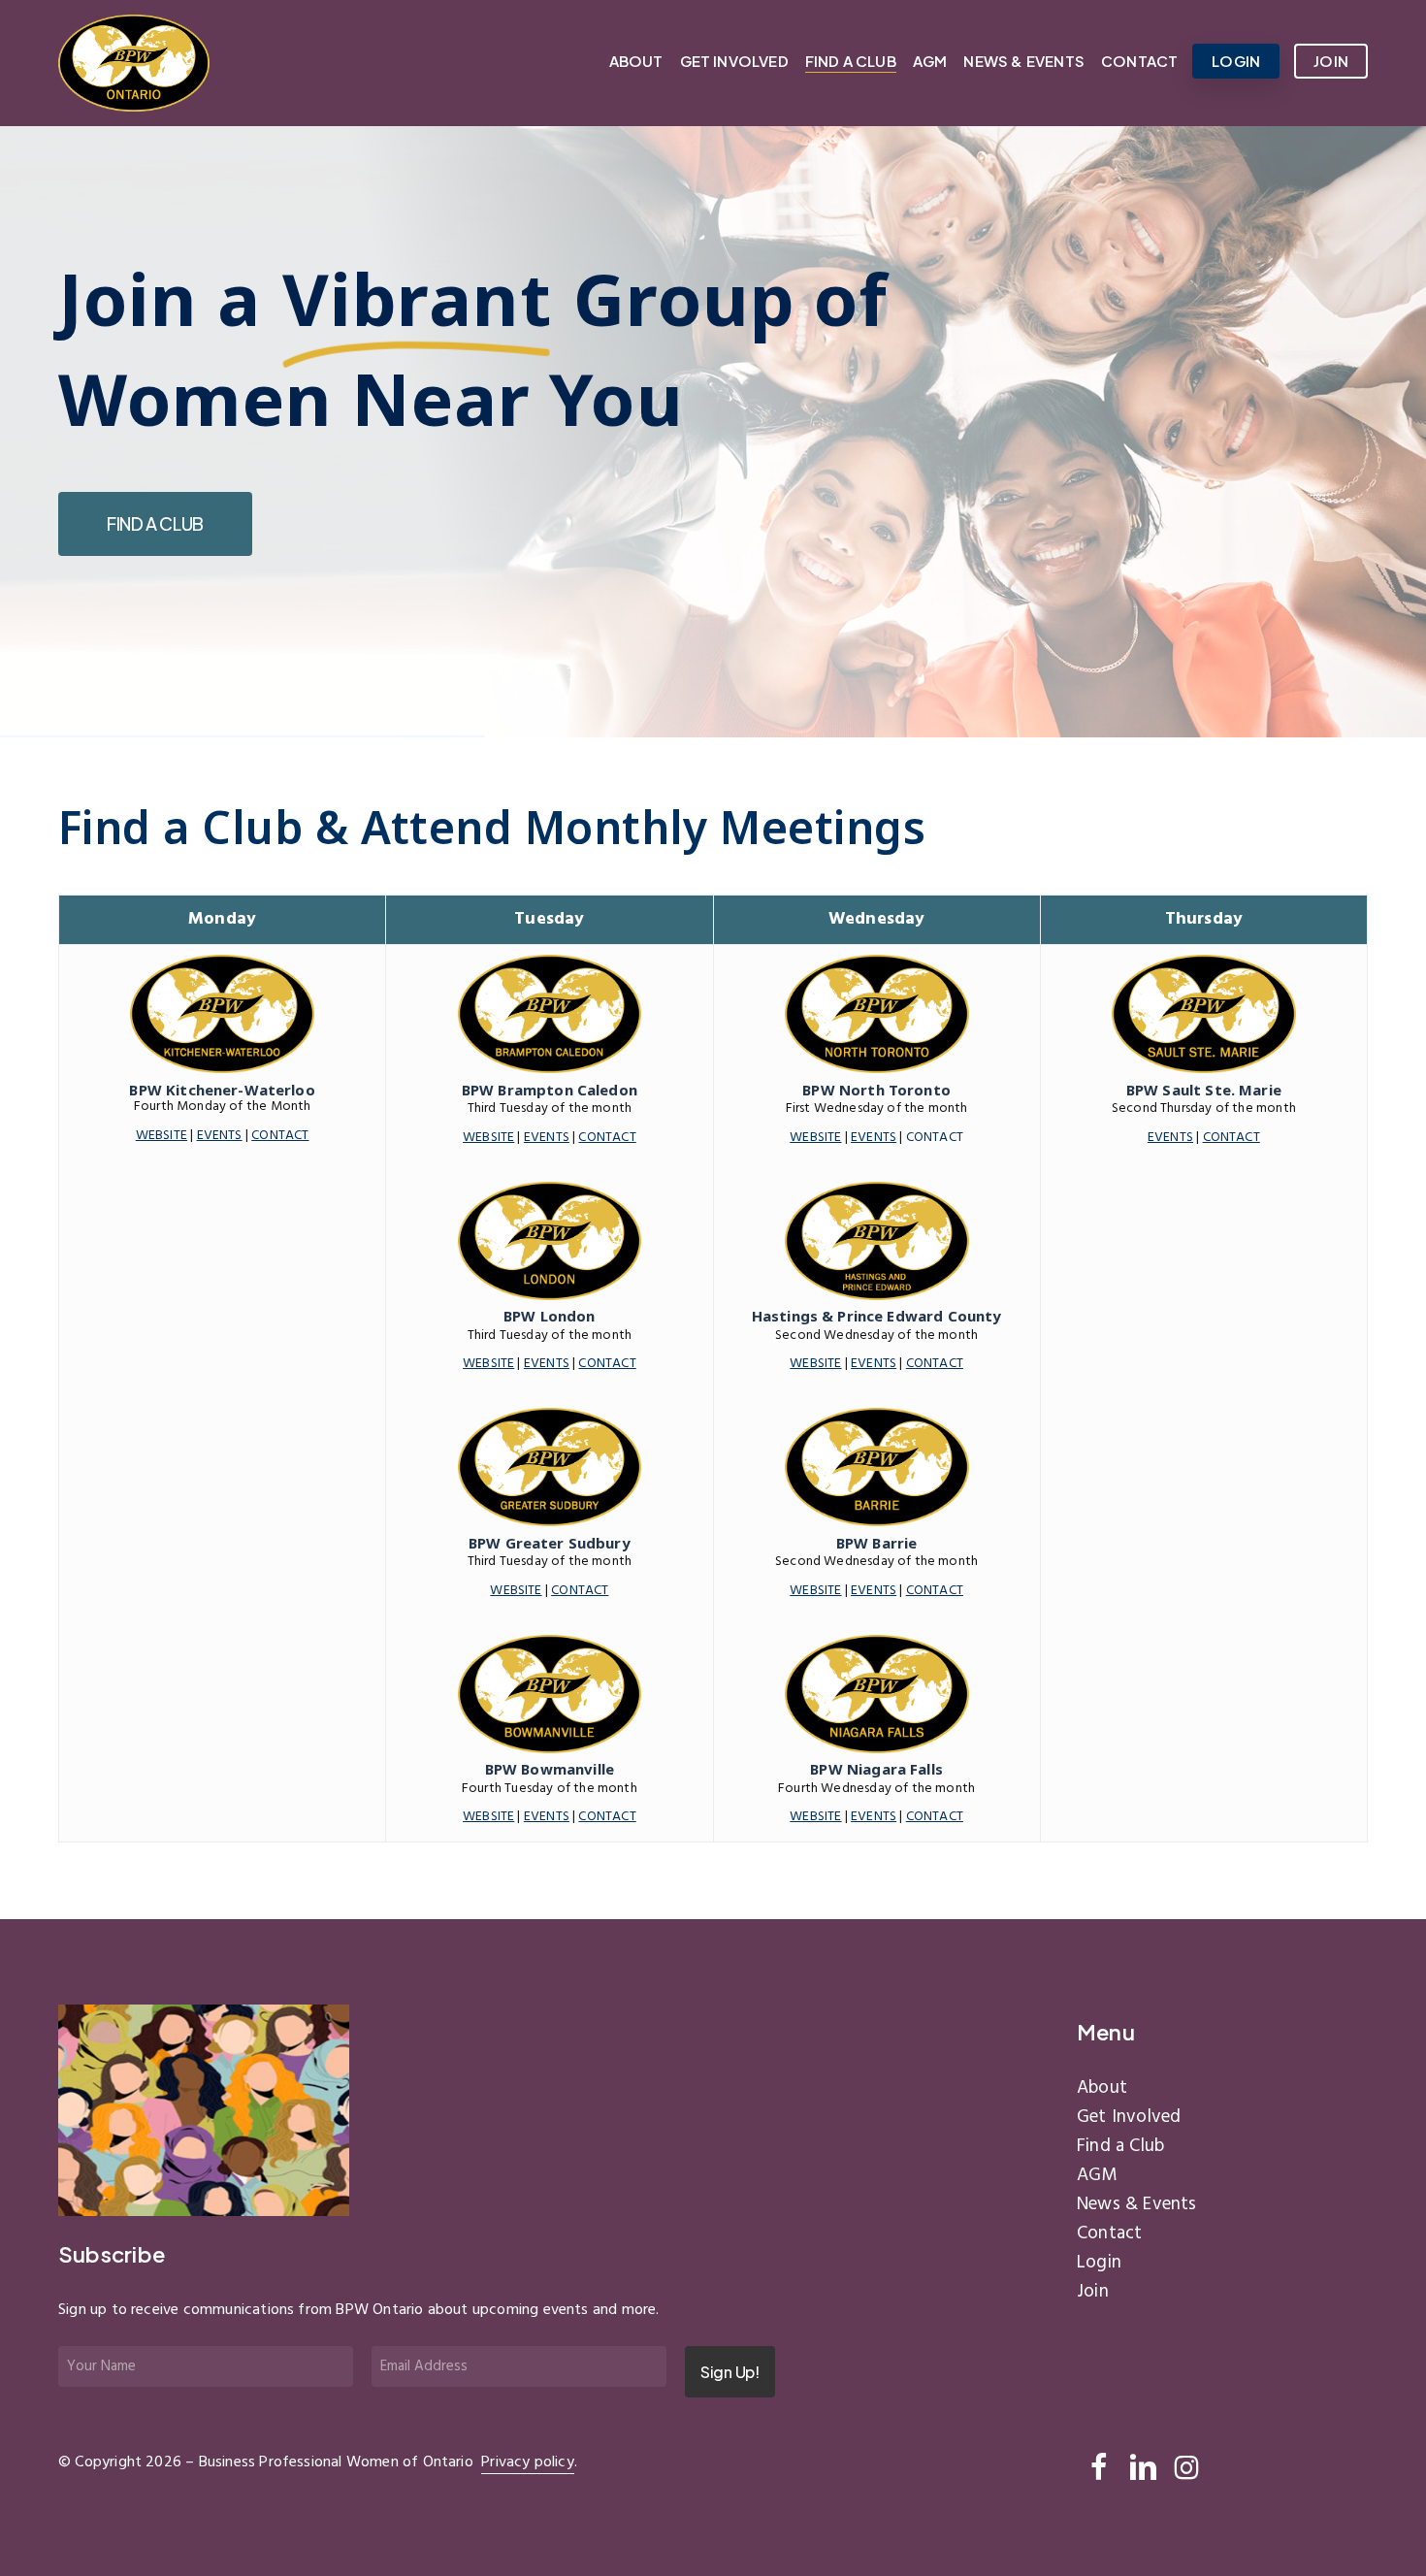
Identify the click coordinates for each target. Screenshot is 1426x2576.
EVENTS (547, 1138)
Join (1093, 2292)
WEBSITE (488, 1138)
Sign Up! (729, 2372)
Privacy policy (528, 2462)
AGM (1097, 2175)
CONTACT (607, 1138)
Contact (1109, 2234)
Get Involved (1129, 2117)
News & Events (1136, 2204)
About (1102, 2088)
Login (1099, 2263)
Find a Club (1120, 2146)
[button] (155, 524)
